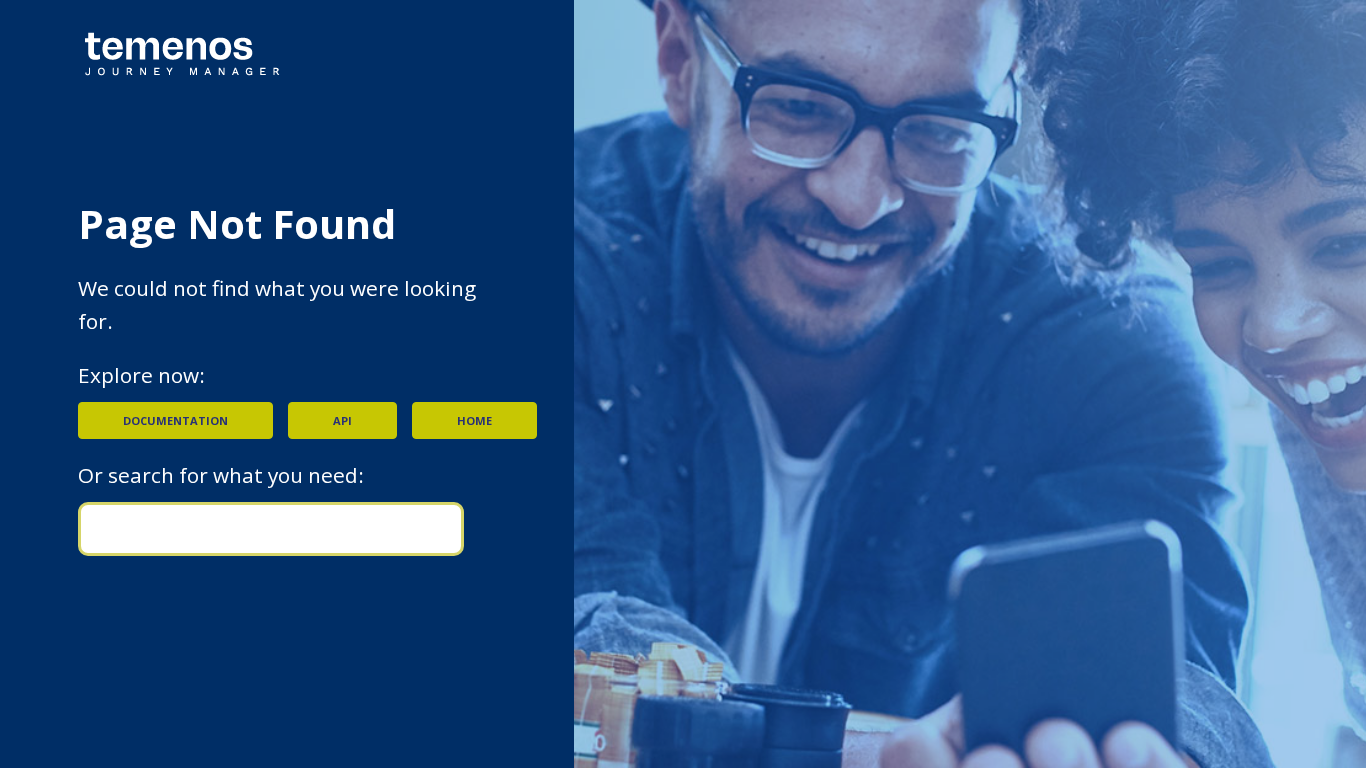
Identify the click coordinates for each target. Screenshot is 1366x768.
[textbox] (271, 528)
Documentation (175, 420)
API (342, 420)
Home (474, 420)
